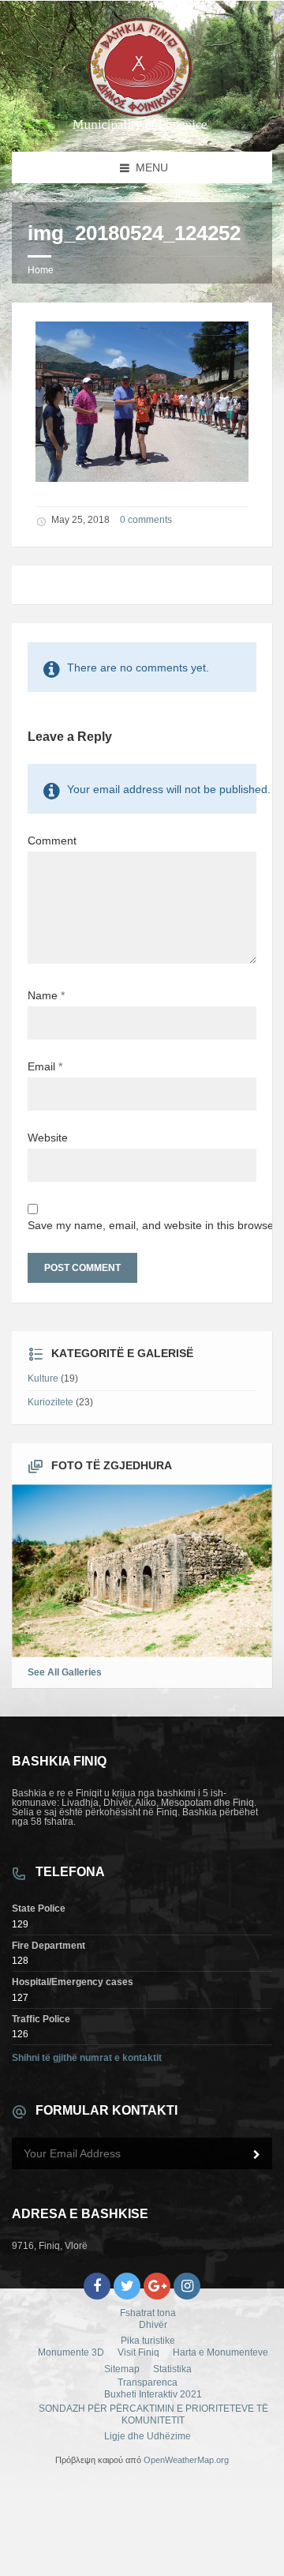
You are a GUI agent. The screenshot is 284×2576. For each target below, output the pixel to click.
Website (48, 1138)
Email (45, 1066)
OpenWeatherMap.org (186, 2460)
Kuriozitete (50, 1402)
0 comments (146, 520)
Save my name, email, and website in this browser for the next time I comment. (142, 1225)
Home (41, 270)
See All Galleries (65, 1672)
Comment (52, 840)
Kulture (43, 1378)
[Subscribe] (256, 2155)
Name (46, 995)
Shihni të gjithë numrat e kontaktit (87, 2058)
